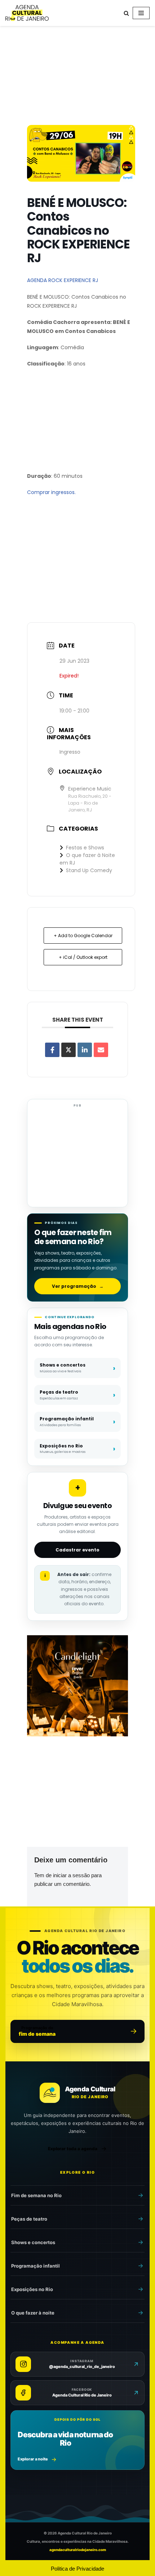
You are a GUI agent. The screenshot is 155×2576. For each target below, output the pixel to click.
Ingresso (70, 752)
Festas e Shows (85, 848)
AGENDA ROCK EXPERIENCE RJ (63, 280)
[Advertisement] (77, 77)
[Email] (101, 1050)
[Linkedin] (85, 1050)
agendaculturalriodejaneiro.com (78, 2550)
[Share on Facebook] (52, 1050)
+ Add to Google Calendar (83, 936)
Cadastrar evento (77, 1550)
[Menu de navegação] (141, 13)
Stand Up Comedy (89, 870)
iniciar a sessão (71, 1875)
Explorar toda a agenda (73, 2149)
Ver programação (78, 1286)
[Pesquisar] (126, 13)
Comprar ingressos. (51, 492)
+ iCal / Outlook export (83, 957)
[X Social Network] (68, 1050)
